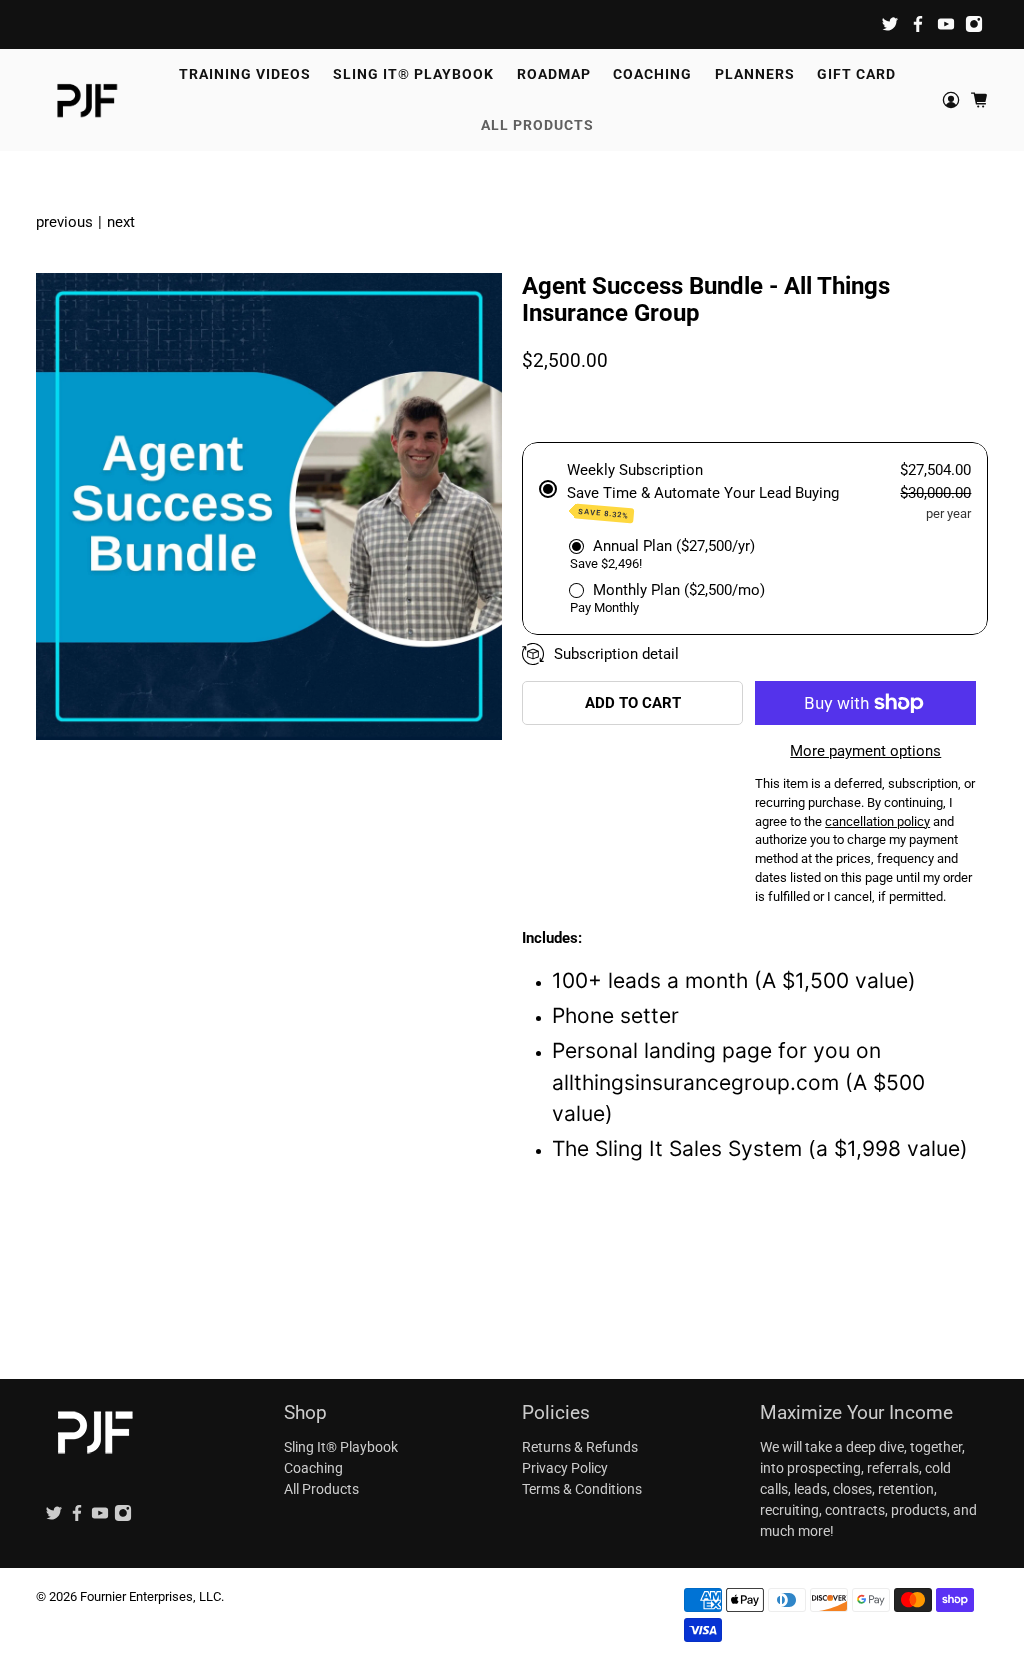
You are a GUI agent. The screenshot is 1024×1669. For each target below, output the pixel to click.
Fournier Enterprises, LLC (150, 1596)
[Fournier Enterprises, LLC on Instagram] (974, 24)
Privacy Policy (565, 1468)
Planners (755, 74)
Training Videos (245, 74)
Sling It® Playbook (413, 74)
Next (121, 222)
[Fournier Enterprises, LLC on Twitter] (890, 24)
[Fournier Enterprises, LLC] (87, 100)
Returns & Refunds (580, 1447)
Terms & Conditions (582, 1489)
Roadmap (554, 74)
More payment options (865, 751)
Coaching (652, 74)
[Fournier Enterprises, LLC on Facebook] (918, 24)
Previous (64, 222)
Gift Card (856, 74)
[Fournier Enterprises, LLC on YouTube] (946, 24)
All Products (537, 125)
